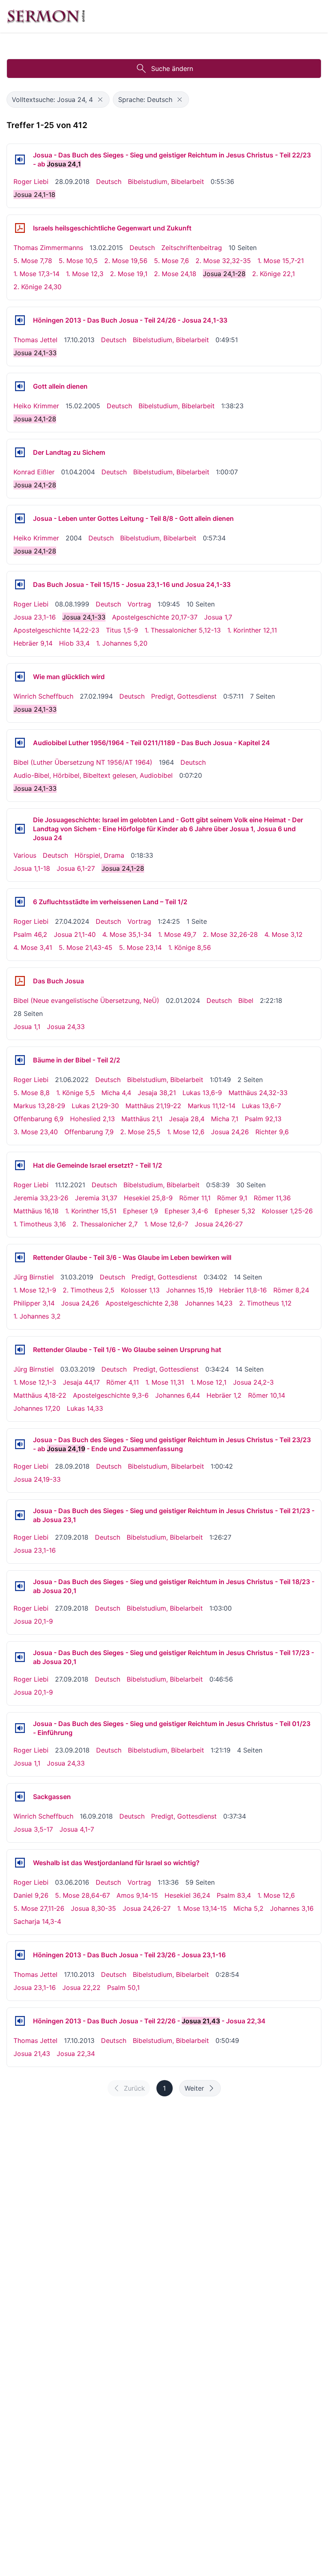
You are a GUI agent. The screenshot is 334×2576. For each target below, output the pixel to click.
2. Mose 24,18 (175, 274)
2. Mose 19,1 (129, 274)
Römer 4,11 (123, 1382)
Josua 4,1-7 (77, 1829)
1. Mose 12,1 (209, 1382)
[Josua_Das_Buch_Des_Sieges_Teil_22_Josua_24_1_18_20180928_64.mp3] (20, 159)
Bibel (246, 1000)
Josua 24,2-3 (253, 1382)
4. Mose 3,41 (33, 947)
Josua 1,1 (27, 1027)
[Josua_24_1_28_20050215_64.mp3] (20, 386)
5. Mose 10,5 (78, 261)
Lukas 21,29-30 (95, 1106)
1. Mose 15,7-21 (281, 261)
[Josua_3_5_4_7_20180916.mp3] (20, 1797)
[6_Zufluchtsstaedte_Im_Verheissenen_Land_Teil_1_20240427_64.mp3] (20, 902)
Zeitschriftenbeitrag (192, 248)
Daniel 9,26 (31, 1895)
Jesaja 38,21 (157, 1093)
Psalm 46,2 (30, 934)
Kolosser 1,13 (140, 1290)
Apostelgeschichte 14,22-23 (56, 630)
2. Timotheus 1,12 (265, 1303)
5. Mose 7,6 (171, 261)
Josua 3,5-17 (33, 1829)
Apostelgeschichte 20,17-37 (155, 617)
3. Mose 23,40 (36, 1132)
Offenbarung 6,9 (38, 1119)
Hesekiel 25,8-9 (148, 1198)
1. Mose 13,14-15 (202, 1908)
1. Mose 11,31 (165, 1382)
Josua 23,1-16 (35, 617)
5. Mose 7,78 (33, 261)
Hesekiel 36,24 (187, 1895)
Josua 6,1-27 (76, 868)
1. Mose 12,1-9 (35, 1290)
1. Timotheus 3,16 (40, 1224)
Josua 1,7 (218, 617)
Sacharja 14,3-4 (37, 1921)
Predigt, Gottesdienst (184, 696)
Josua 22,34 (76, 2054)
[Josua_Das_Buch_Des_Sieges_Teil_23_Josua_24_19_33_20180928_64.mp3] (20, 1444)
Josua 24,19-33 (37, 1479)
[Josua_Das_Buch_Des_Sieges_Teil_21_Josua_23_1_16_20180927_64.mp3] (20, 1515)
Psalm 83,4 (234, 1895)
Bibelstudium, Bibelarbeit (166, 181)
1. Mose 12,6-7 (166, 1224)
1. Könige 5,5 (76, 1093)
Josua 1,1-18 (32, 868)
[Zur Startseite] (46, 16)
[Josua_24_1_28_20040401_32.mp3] (20, 452)
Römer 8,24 (291, 1290)
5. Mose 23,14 (140, 947)
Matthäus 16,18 (36, 1211)
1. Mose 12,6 (186, 1132)
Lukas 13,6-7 (261, 1106)
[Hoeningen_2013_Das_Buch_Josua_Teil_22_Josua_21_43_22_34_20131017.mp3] (20, 2021)
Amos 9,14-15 (137, 1895)
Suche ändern (172, 69)
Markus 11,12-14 (212, 1106)
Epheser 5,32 (235, 1211)
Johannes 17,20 (37, 1408)
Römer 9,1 (232, 1198)
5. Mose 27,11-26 (39, 1908)
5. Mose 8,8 (32, 1093)
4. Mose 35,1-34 (127, 934)
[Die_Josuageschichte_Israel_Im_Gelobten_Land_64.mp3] (20, 829)
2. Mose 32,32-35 (223, 261)
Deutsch (109, 181)
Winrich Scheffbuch (43, 696)
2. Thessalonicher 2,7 (105, 1224)
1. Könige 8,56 (190, 947)
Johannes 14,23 (209, 1303)
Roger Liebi (31, 181)
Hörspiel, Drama (99, 855)
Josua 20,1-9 (33, 1621)
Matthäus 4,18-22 (40, 1395)
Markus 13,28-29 (39, 1106)
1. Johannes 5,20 (122, 643)
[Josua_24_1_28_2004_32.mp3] (20, 518)
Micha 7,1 (225, 1119)
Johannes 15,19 (189, 1290)
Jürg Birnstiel (34, 1277)
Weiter (194, 2088)
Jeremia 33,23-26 (41, 1198)
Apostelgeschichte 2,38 (142, 1303)
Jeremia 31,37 (96, 1198)
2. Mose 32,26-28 (230, 934)
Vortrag (139, 604)
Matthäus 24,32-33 (258, 1093)
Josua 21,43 (32, 2054)
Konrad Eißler (34, 472)
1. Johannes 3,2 (37, 1316)
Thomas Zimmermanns (48, 248)
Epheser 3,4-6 (186, 1211)
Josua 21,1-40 (75, 934)
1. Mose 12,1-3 (35, 1382)
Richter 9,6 (272, 1132)
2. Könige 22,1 (274, 274)
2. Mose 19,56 (126, 261)
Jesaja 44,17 (81, 1382)
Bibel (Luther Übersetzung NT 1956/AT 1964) (83, 762)
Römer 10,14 (267, 1395)
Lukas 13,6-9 (202, 1093)
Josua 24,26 (230, 1132)
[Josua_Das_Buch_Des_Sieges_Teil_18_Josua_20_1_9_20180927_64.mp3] (20, 1586)
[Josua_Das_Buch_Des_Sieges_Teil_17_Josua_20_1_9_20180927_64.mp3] (20, 1657)
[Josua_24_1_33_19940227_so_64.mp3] (20, 677)
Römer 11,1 (195, 1198)
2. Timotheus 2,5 (89, 1290)
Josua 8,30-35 (93, 1908)
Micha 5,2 (248, 1908)
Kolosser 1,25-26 (287, 1211)
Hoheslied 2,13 (92, 1119)
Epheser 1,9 (141, 1211)
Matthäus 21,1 (142, 1119)
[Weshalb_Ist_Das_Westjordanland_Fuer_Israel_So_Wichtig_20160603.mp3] (20, 1863)
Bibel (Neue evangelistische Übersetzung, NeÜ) (86, 1000)
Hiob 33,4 (74, 643)
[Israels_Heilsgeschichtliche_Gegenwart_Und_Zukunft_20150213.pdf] (20, 228)
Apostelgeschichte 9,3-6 (111, 1395)
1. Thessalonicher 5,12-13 (183, 630)
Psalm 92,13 (263, 1119)
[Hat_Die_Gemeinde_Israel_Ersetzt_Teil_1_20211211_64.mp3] (20, 1165)
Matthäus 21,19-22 (153, 1106)
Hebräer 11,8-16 (243, 1290)
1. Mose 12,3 (85, 274)
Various (25, 855)
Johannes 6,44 (178, 1395)
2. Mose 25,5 (140, 1132)
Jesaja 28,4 (187, 1119)
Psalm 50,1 (123, 1987)
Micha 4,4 (116, 1093)
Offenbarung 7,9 (89, 1132)
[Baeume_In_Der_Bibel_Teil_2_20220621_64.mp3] (20, 1060)
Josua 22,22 (81, 1987)
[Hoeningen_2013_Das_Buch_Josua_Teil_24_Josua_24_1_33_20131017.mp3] (20, 320)
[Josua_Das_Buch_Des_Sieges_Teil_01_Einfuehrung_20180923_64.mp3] (20, 1728)
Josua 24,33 (66, 1027)
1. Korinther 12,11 (252, 630)
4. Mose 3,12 (283, 934)
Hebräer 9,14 (33, 643)
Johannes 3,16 (292, 1908)
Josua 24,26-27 (219, 1224)
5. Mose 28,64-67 (82, 1895)
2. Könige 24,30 (37, 287)
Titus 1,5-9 (122, 630)
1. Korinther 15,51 (91, 1211)
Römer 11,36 (272, 1198)
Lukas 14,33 (85, 1408)
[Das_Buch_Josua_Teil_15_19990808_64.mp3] (20, 584)
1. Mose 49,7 (177, 934)
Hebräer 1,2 (224, 1395)
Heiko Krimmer (36, 406)
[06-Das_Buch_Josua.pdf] (20, 981)
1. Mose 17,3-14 (36, 274)
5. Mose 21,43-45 (86, 947)
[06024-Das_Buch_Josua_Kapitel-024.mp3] (20, 743)
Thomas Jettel (35, 340)
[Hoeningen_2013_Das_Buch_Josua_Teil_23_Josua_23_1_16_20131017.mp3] (20, 1955)
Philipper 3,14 (34, 1303)
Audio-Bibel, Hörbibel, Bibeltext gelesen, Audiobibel (93, 775)
